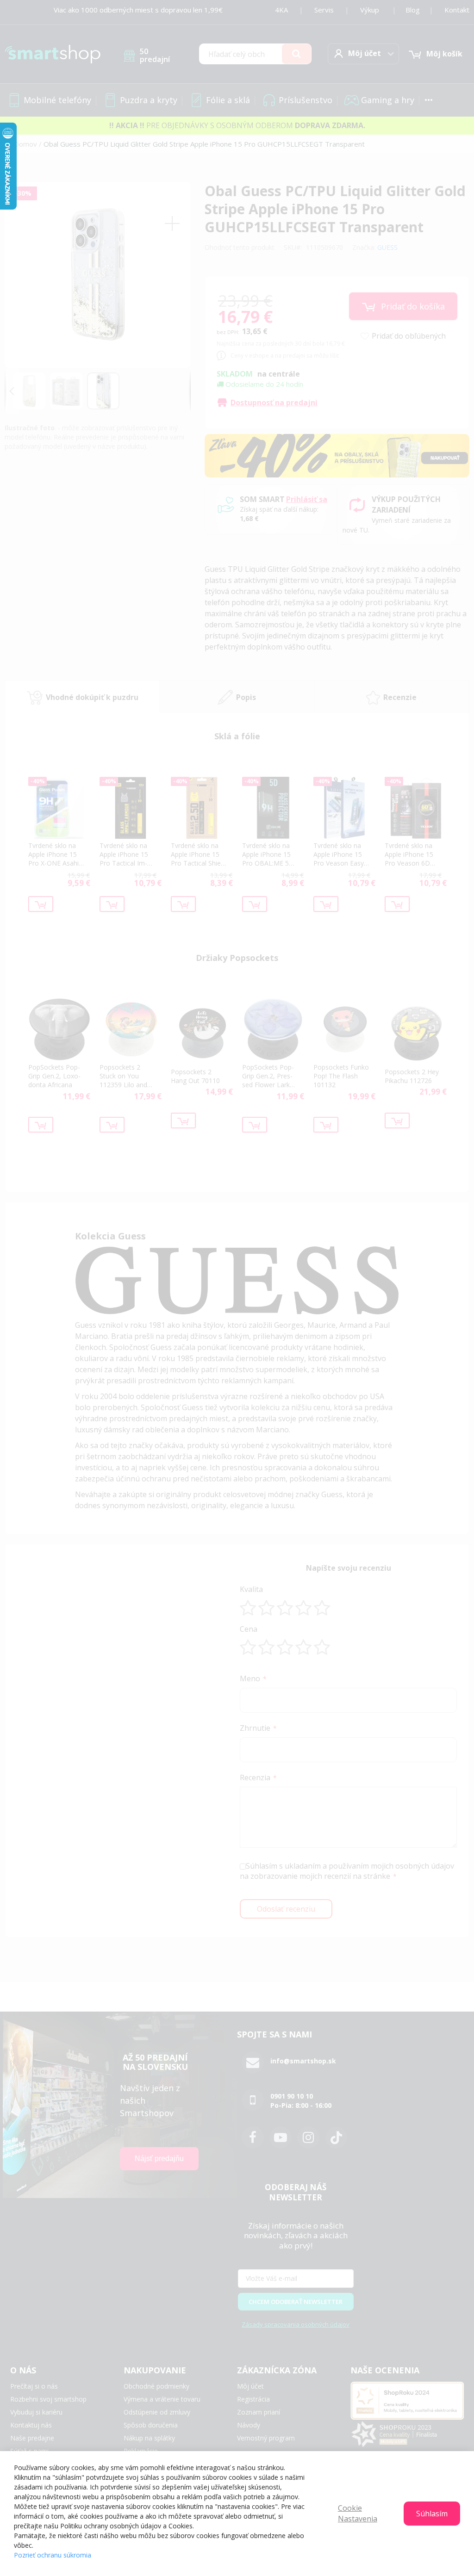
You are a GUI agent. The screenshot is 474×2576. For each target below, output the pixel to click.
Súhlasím (432, 2514)
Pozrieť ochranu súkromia (53, 2555)
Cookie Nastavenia (358, 2513)
